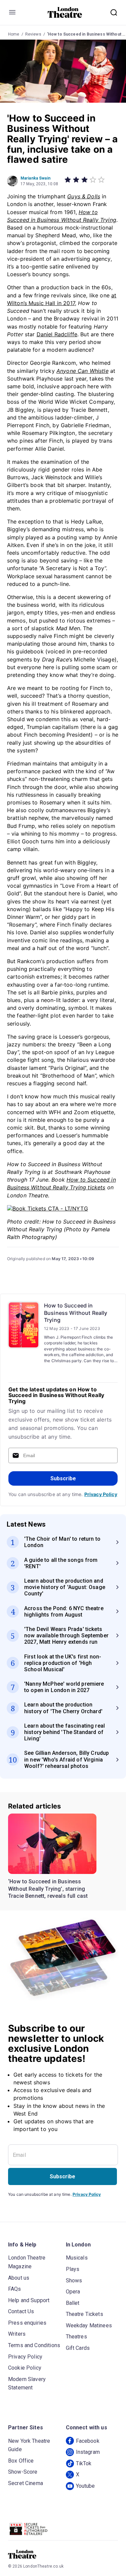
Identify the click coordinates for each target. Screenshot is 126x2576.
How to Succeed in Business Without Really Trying (76, 1313)
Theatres (76, 2337)
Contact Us (21, 2311)
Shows (74, 2281)
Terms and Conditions (34, 2345)
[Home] (65, 12)
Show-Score (23, 2472)
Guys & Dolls (84, 196)
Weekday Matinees (89, 2325)
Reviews (33, 34)
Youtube (86, 2486)
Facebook (88, 2441)
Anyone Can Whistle (82, 371)
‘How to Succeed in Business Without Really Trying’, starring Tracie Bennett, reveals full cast (48, 1889)
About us (19, 2278)
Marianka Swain (35, 178)
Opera (73, 2292)
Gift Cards (78, 2348)
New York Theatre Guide (29, 2445)
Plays (73, 2269)
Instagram (88, 2452)
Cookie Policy (25, 2368)
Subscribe (63, 1478)
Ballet (73, 2303)
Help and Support (29, 2300)
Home (14, 34)
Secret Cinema (26, 2483)
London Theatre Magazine (27, 2262)
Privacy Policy (101, 1494)
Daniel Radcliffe (57, 334)
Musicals (77, 2258)
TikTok (84, 2463)
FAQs (15, 2289)
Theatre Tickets (85, 2314)
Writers (17, 2334)
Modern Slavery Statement (27, 2384)
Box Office (21, 2461)
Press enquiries (27, 2323)
